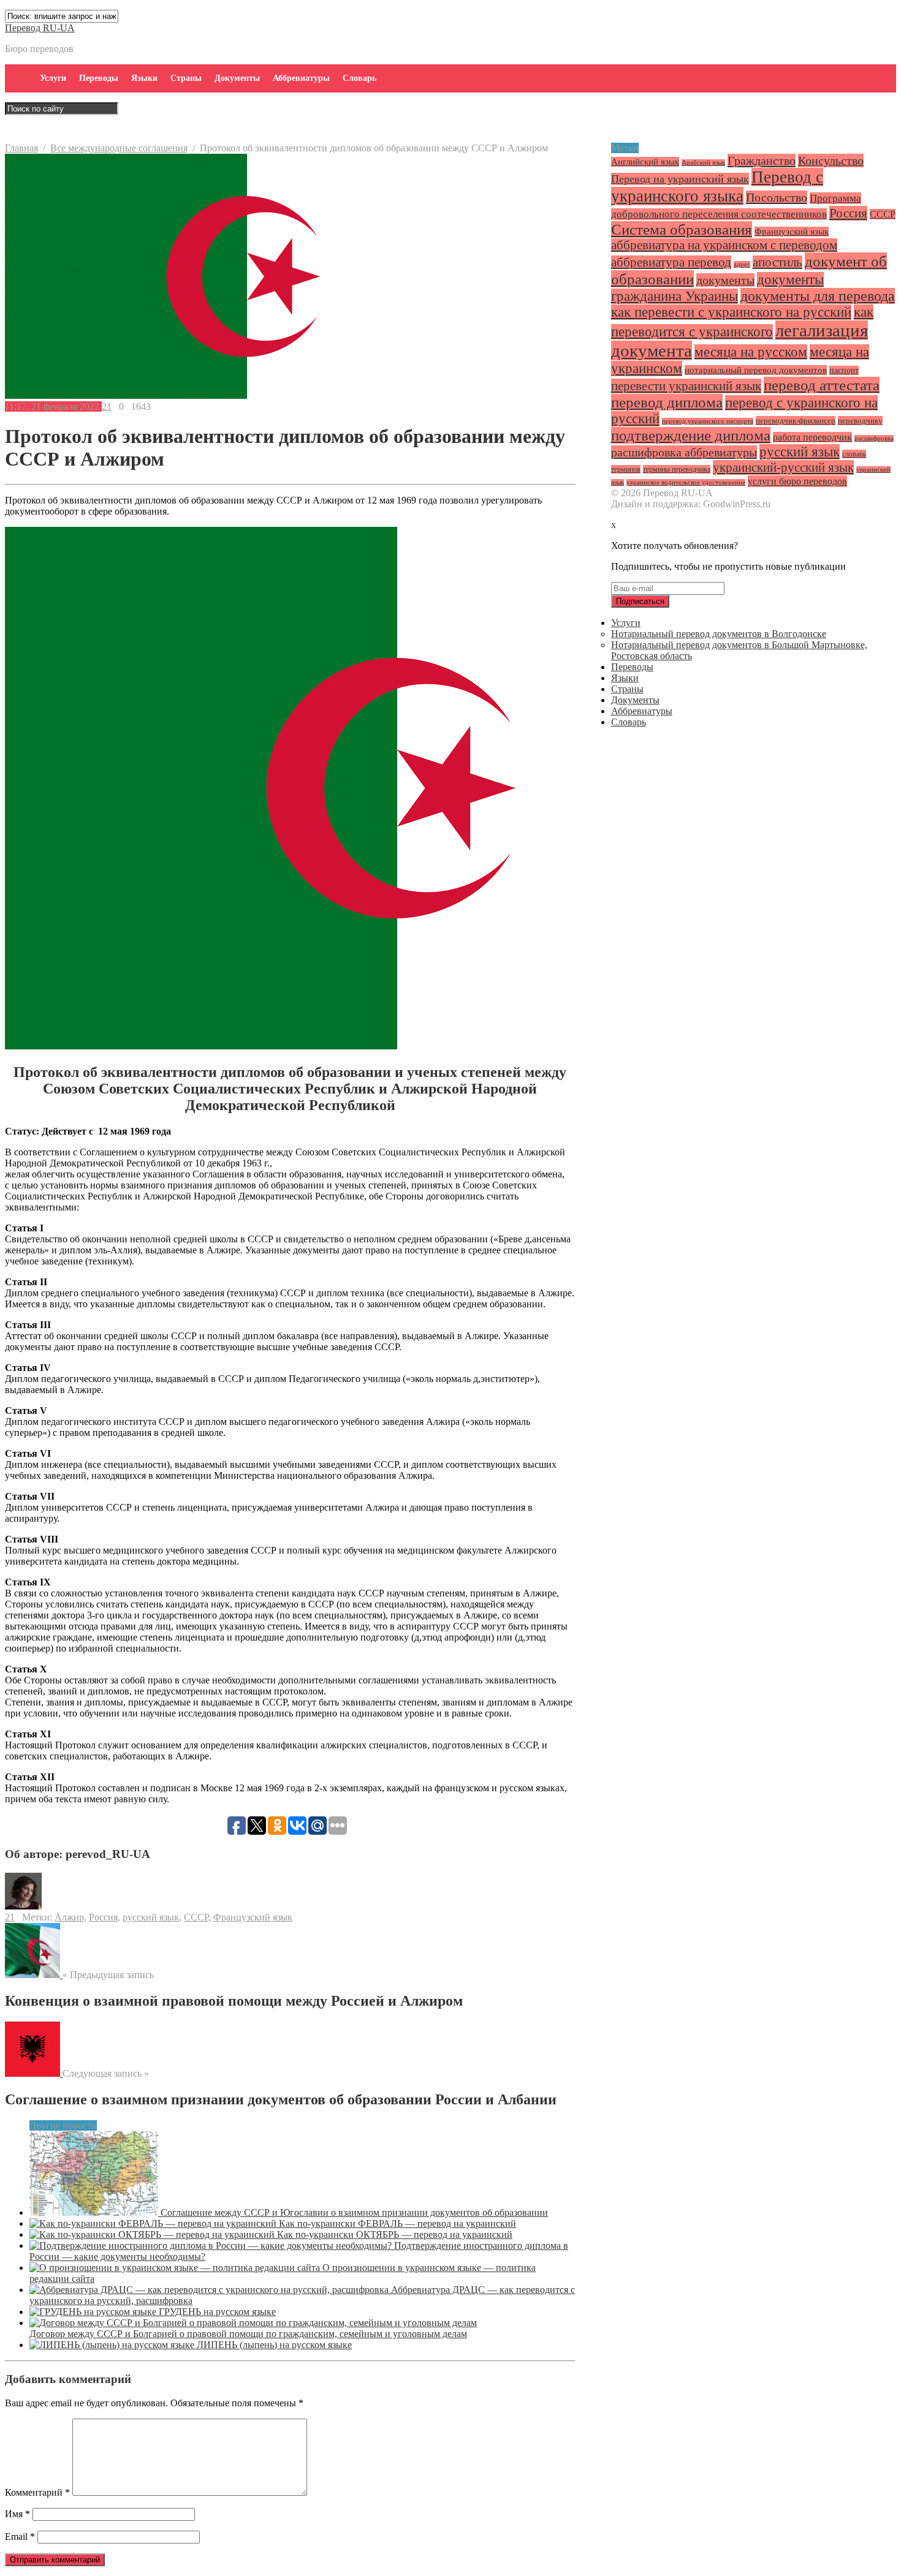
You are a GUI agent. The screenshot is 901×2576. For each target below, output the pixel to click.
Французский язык (253, 1917)
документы (725, 280)
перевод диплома (667, 402)
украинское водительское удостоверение (686, 482)
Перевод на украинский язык (680, 179)
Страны (186, 78)
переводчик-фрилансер (796, 421)
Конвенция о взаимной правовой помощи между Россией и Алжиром (234, 2001)
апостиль (777, 262)
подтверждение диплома (691, 435)
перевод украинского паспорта (708, 421)
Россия (103, 1917)
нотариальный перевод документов (756, 370)
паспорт (844, 370)
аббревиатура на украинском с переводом (724, 245)
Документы (237, 78)
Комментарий (37, 2492)
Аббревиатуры (301, 78)
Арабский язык (703, 163)
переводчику (860, 421)
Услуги (53, 78)
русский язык (151, 1917)
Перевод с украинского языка (717, 187)
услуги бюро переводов (797, 481)
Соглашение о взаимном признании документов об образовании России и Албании (281, 2099)
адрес (742, 264)
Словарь (359, 78)
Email (20, 2536)
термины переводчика (677, 469)
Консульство (831, 161)
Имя (17, 2514)
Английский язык (645, 162)
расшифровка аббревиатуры (684, 452)
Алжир (69, 1917)
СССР (196, 1917)
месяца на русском (751, 352)
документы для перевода (818, 296)
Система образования (682, 229)
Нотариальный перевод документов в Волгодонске (719, 634)
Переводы (99, 78)
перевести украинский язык (686, 386)
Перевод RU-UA (40, 28)
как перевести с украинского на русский (731, 312)
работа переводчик (812, 437)
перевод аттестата (822, 385)
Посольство (777, 197)
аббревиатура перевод (671, 262)
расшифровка (874, 438)
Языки (144, 78)
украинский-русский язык (783, 467)
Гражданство (762, 161)
